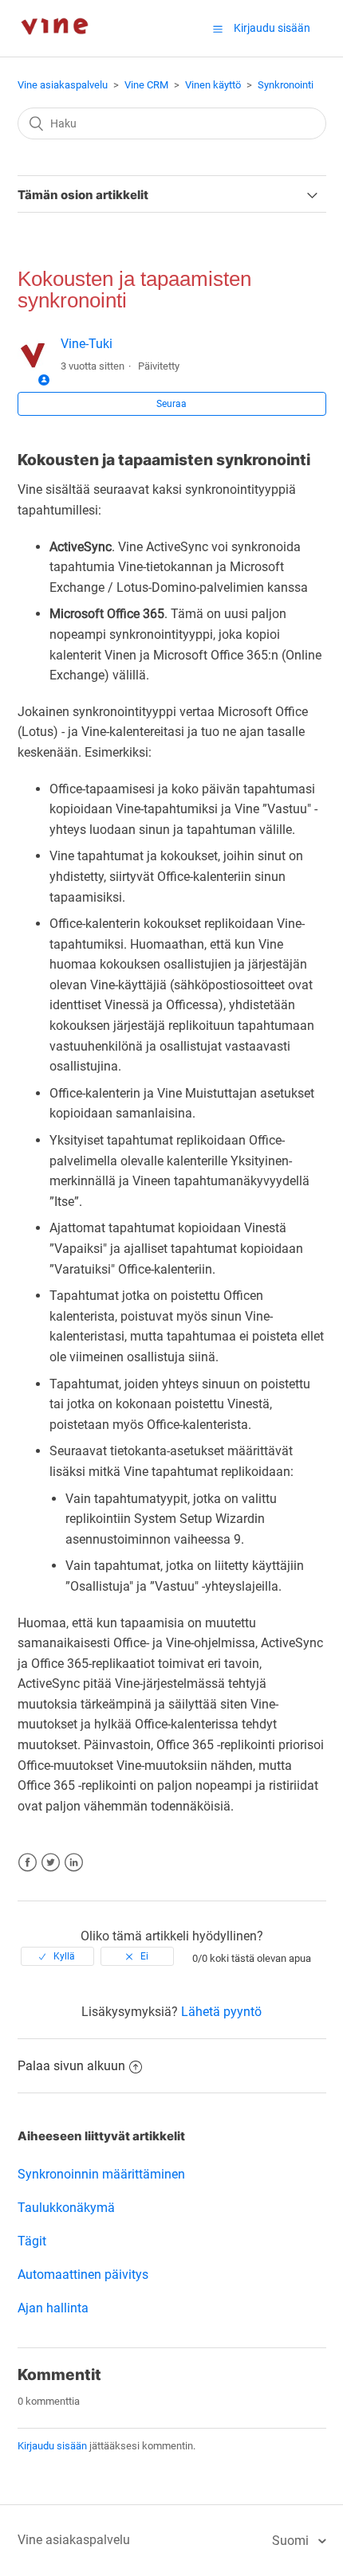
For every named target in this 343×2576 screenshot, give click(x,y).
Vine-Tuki (87, 344)
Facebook (28, 1863)
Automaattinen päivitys (83, 2275)
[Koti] (55, 48)
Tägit (32, 2241)
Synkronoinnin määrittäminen (101, 2174)
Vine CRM (146, 85)
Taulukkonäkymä (66, 2208)
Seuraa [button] (171, 404)
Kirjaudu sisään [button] (272, 28)
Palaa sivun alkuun (71, 2066)
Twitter (51, 1863)
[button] (218, 29)
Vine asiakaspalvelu (63, 85)
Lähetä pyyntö (221, 2012)
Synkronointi (286, 85)
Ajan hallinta (53, 2308)
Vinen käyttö (213, 85)
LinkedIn (74, 1863)
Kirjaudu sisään (52, 2446)
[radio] (57, 1956)
